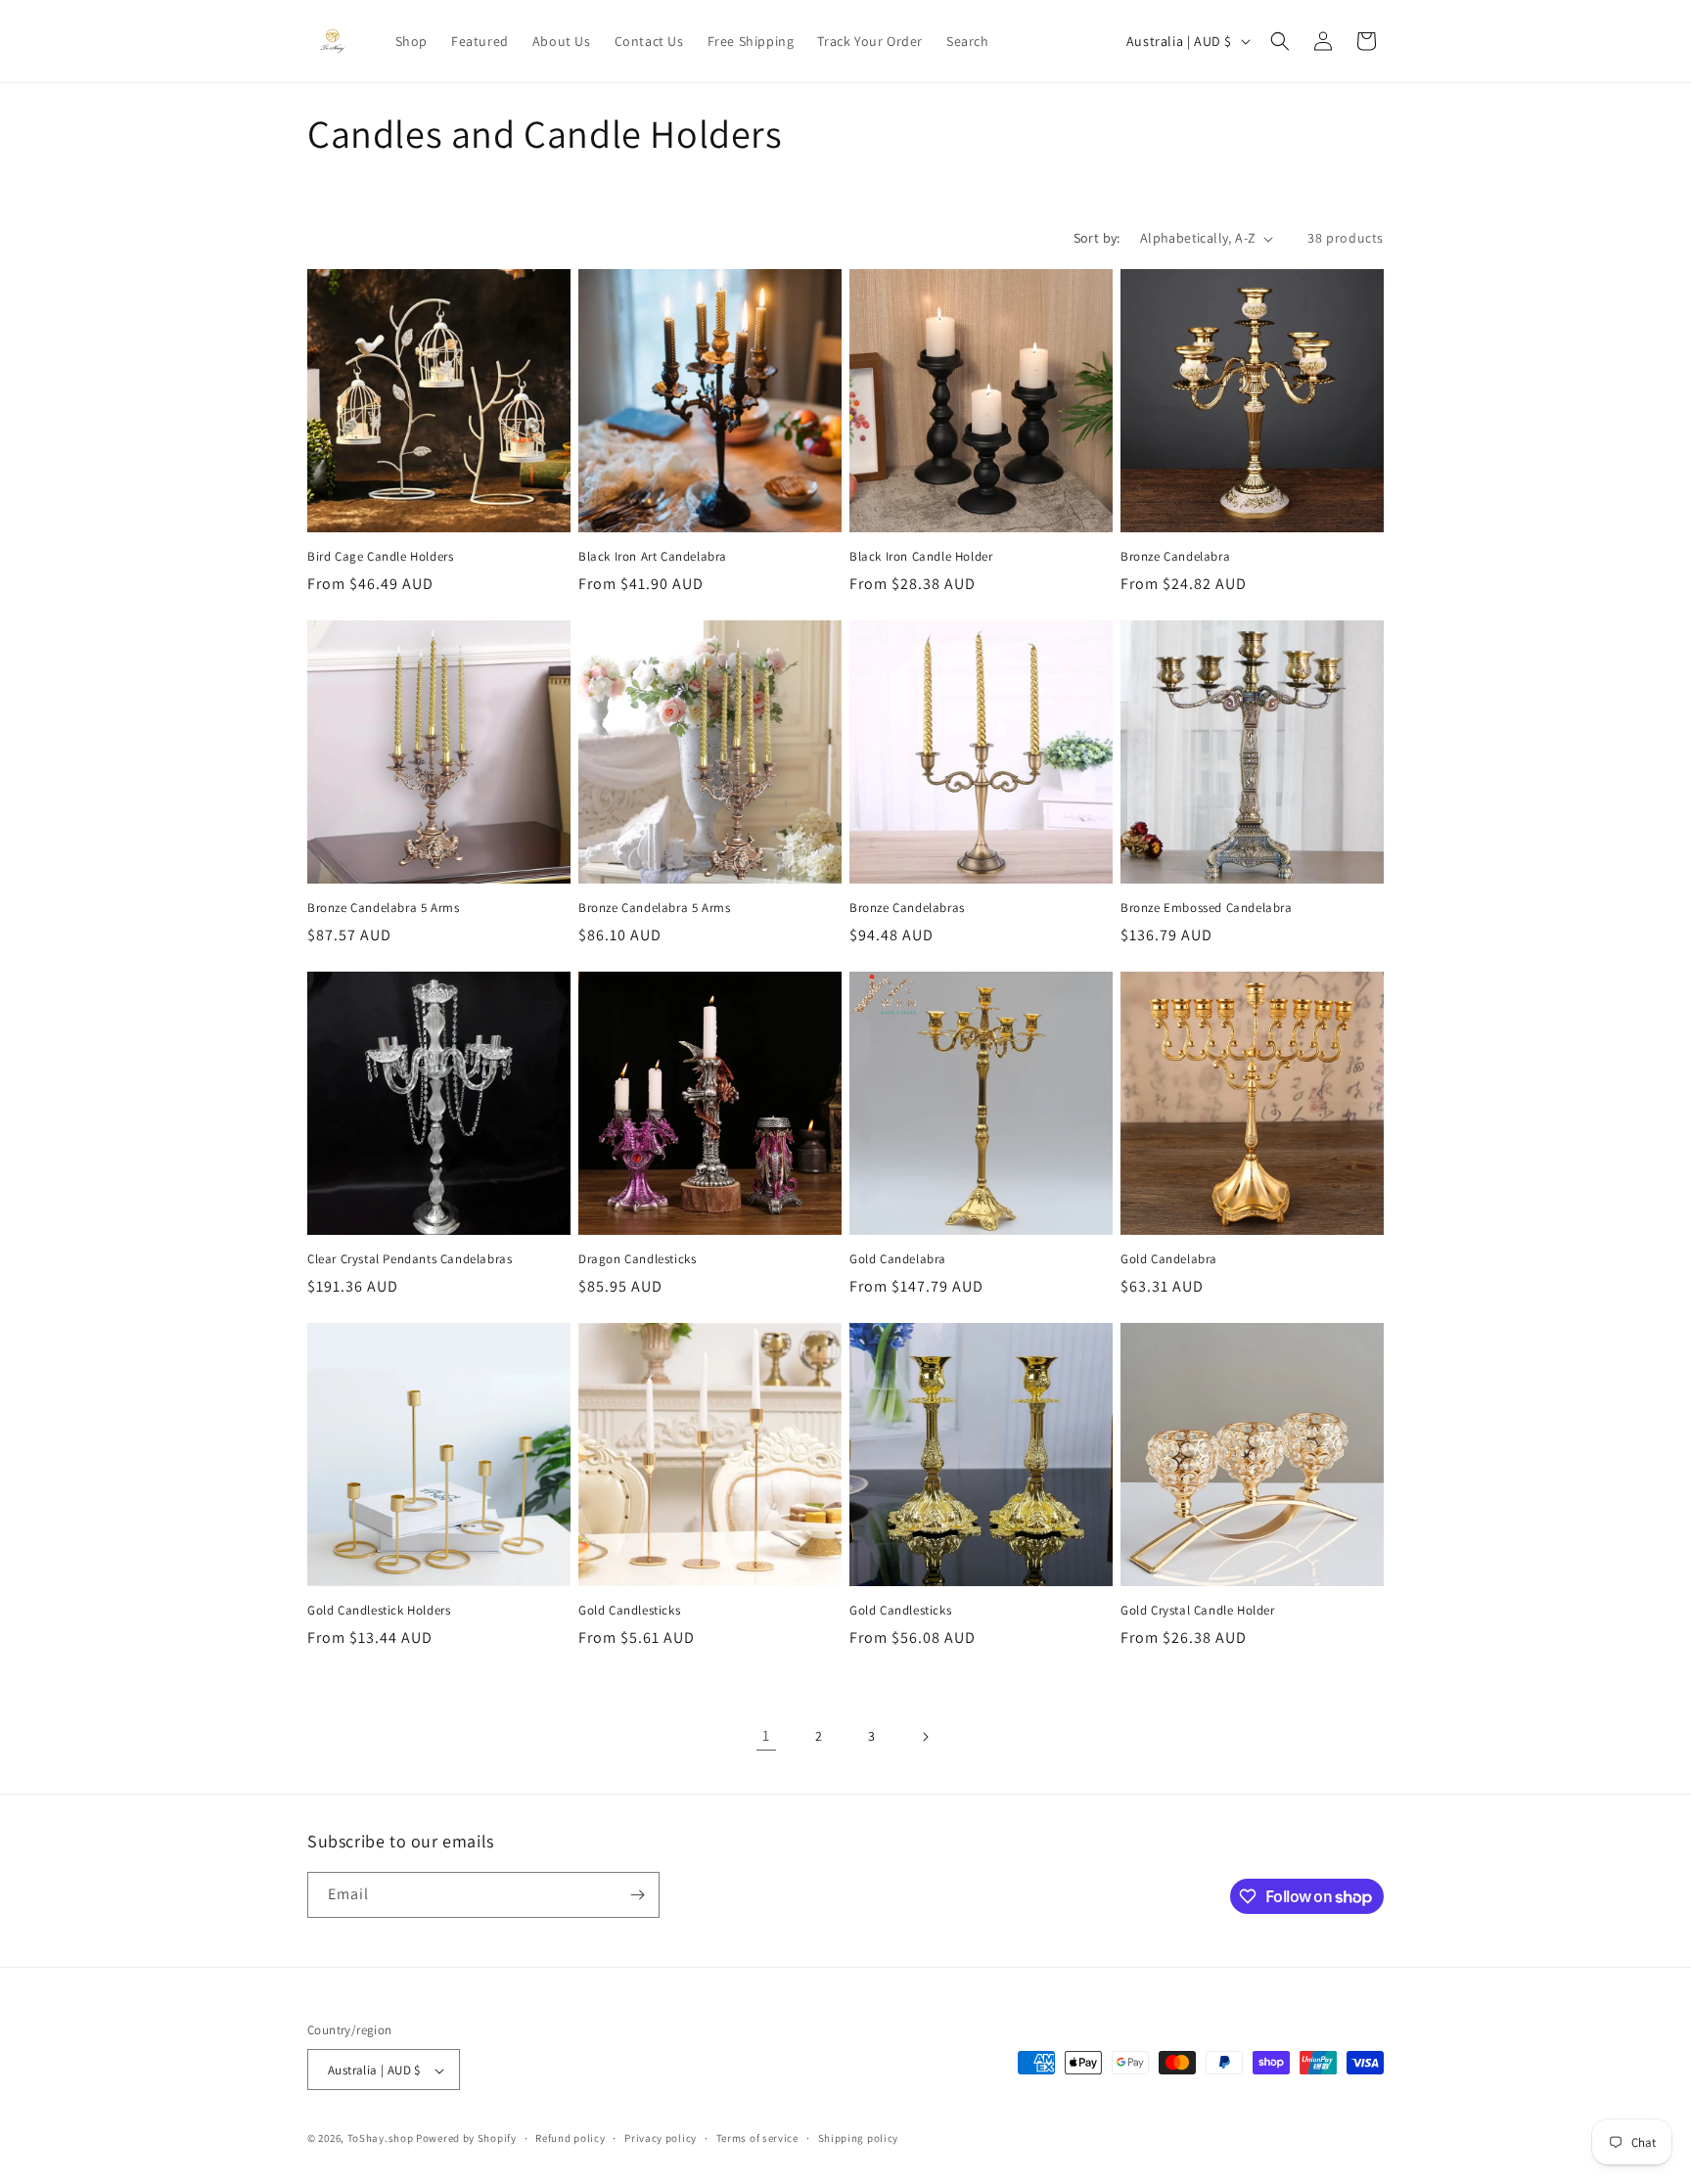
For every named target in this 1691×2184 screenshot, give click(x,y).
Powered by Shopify (466, 2139)
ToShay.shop (381, 2139)
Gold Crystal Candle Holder (1198, 1611)
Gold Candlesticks (629, 1611)
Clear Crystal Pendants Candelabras (410, 1259)
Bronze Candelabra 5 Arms (383, 908)
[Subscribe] (637, 1895)
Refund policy (570, 2138)
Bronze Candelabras (907, 908)
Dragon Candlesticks (637, 1259)
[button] (1280, 41)
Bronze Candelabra (1175, 557)
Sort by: (1097, 238)
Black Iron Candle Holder (921, 557)
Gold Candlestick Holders (379, 1611)
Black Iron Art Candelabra (653, 557)
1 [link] (766, 1735)
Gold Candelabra (898, 1259)
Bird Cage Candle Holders (380, 557)
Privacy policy (661, 2138)
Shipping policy (859, 2138)
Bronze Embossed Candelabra (1207, 908)
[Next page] (925, 1737)
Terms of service (757, 2138)
